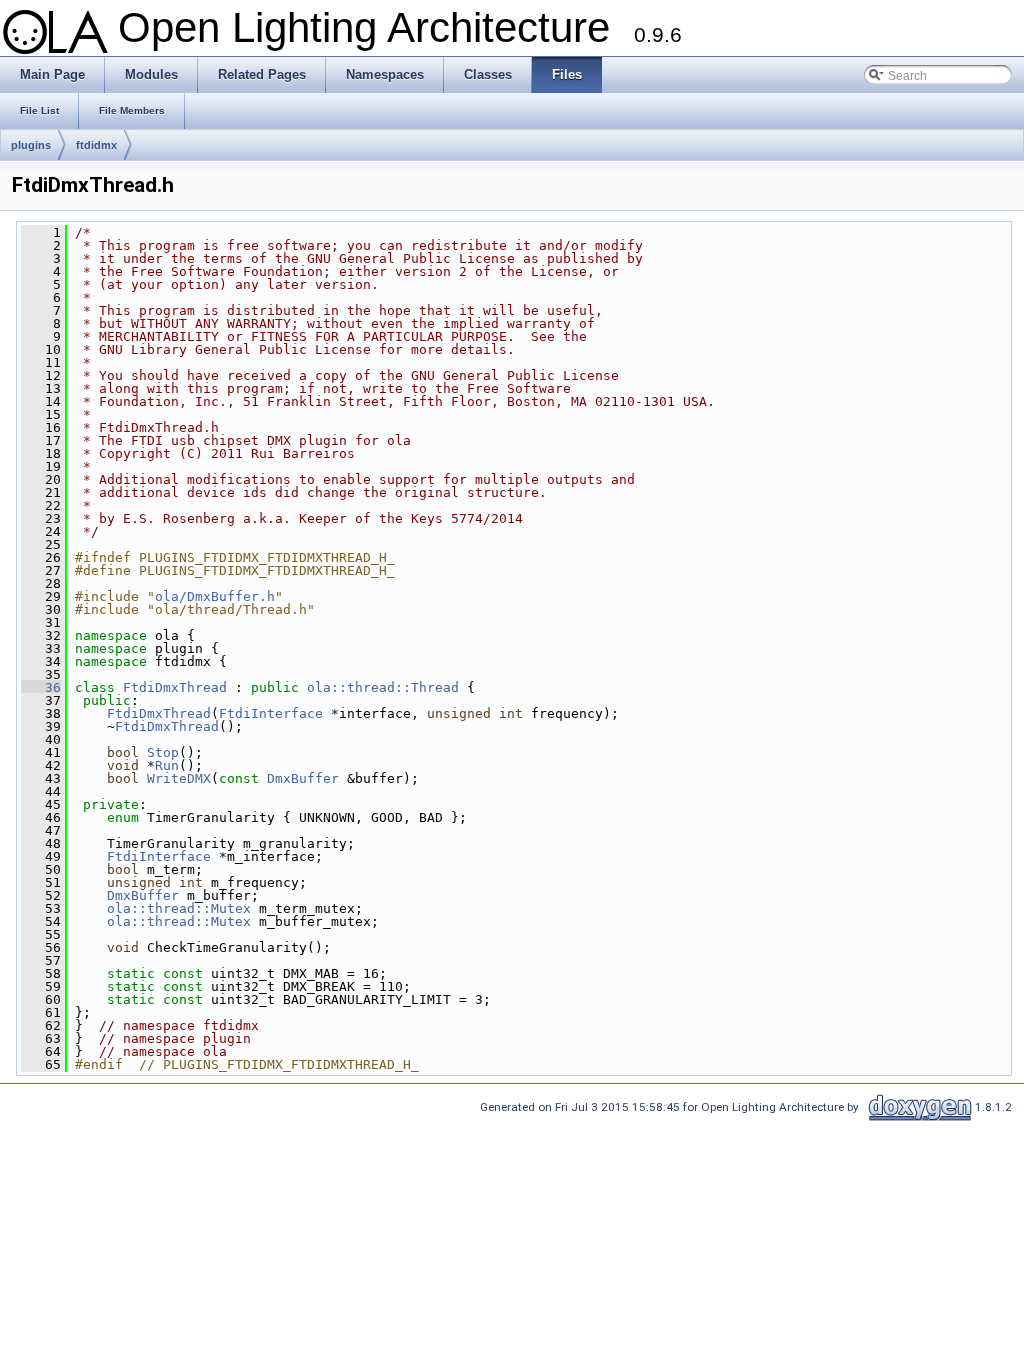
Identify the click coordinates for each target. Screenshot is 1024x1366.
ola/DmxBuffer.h (215, 596)
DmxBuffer (303, 778)
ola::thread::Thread (383, 687)
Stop (163, 752)
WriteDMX (179, 778)
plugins (31, 145)
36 (41, 687)
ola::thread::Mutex (179, 908)
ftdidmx (96, 145)
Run (167, 765)
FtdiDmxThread (175, 687)
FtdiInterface (271, 713)
